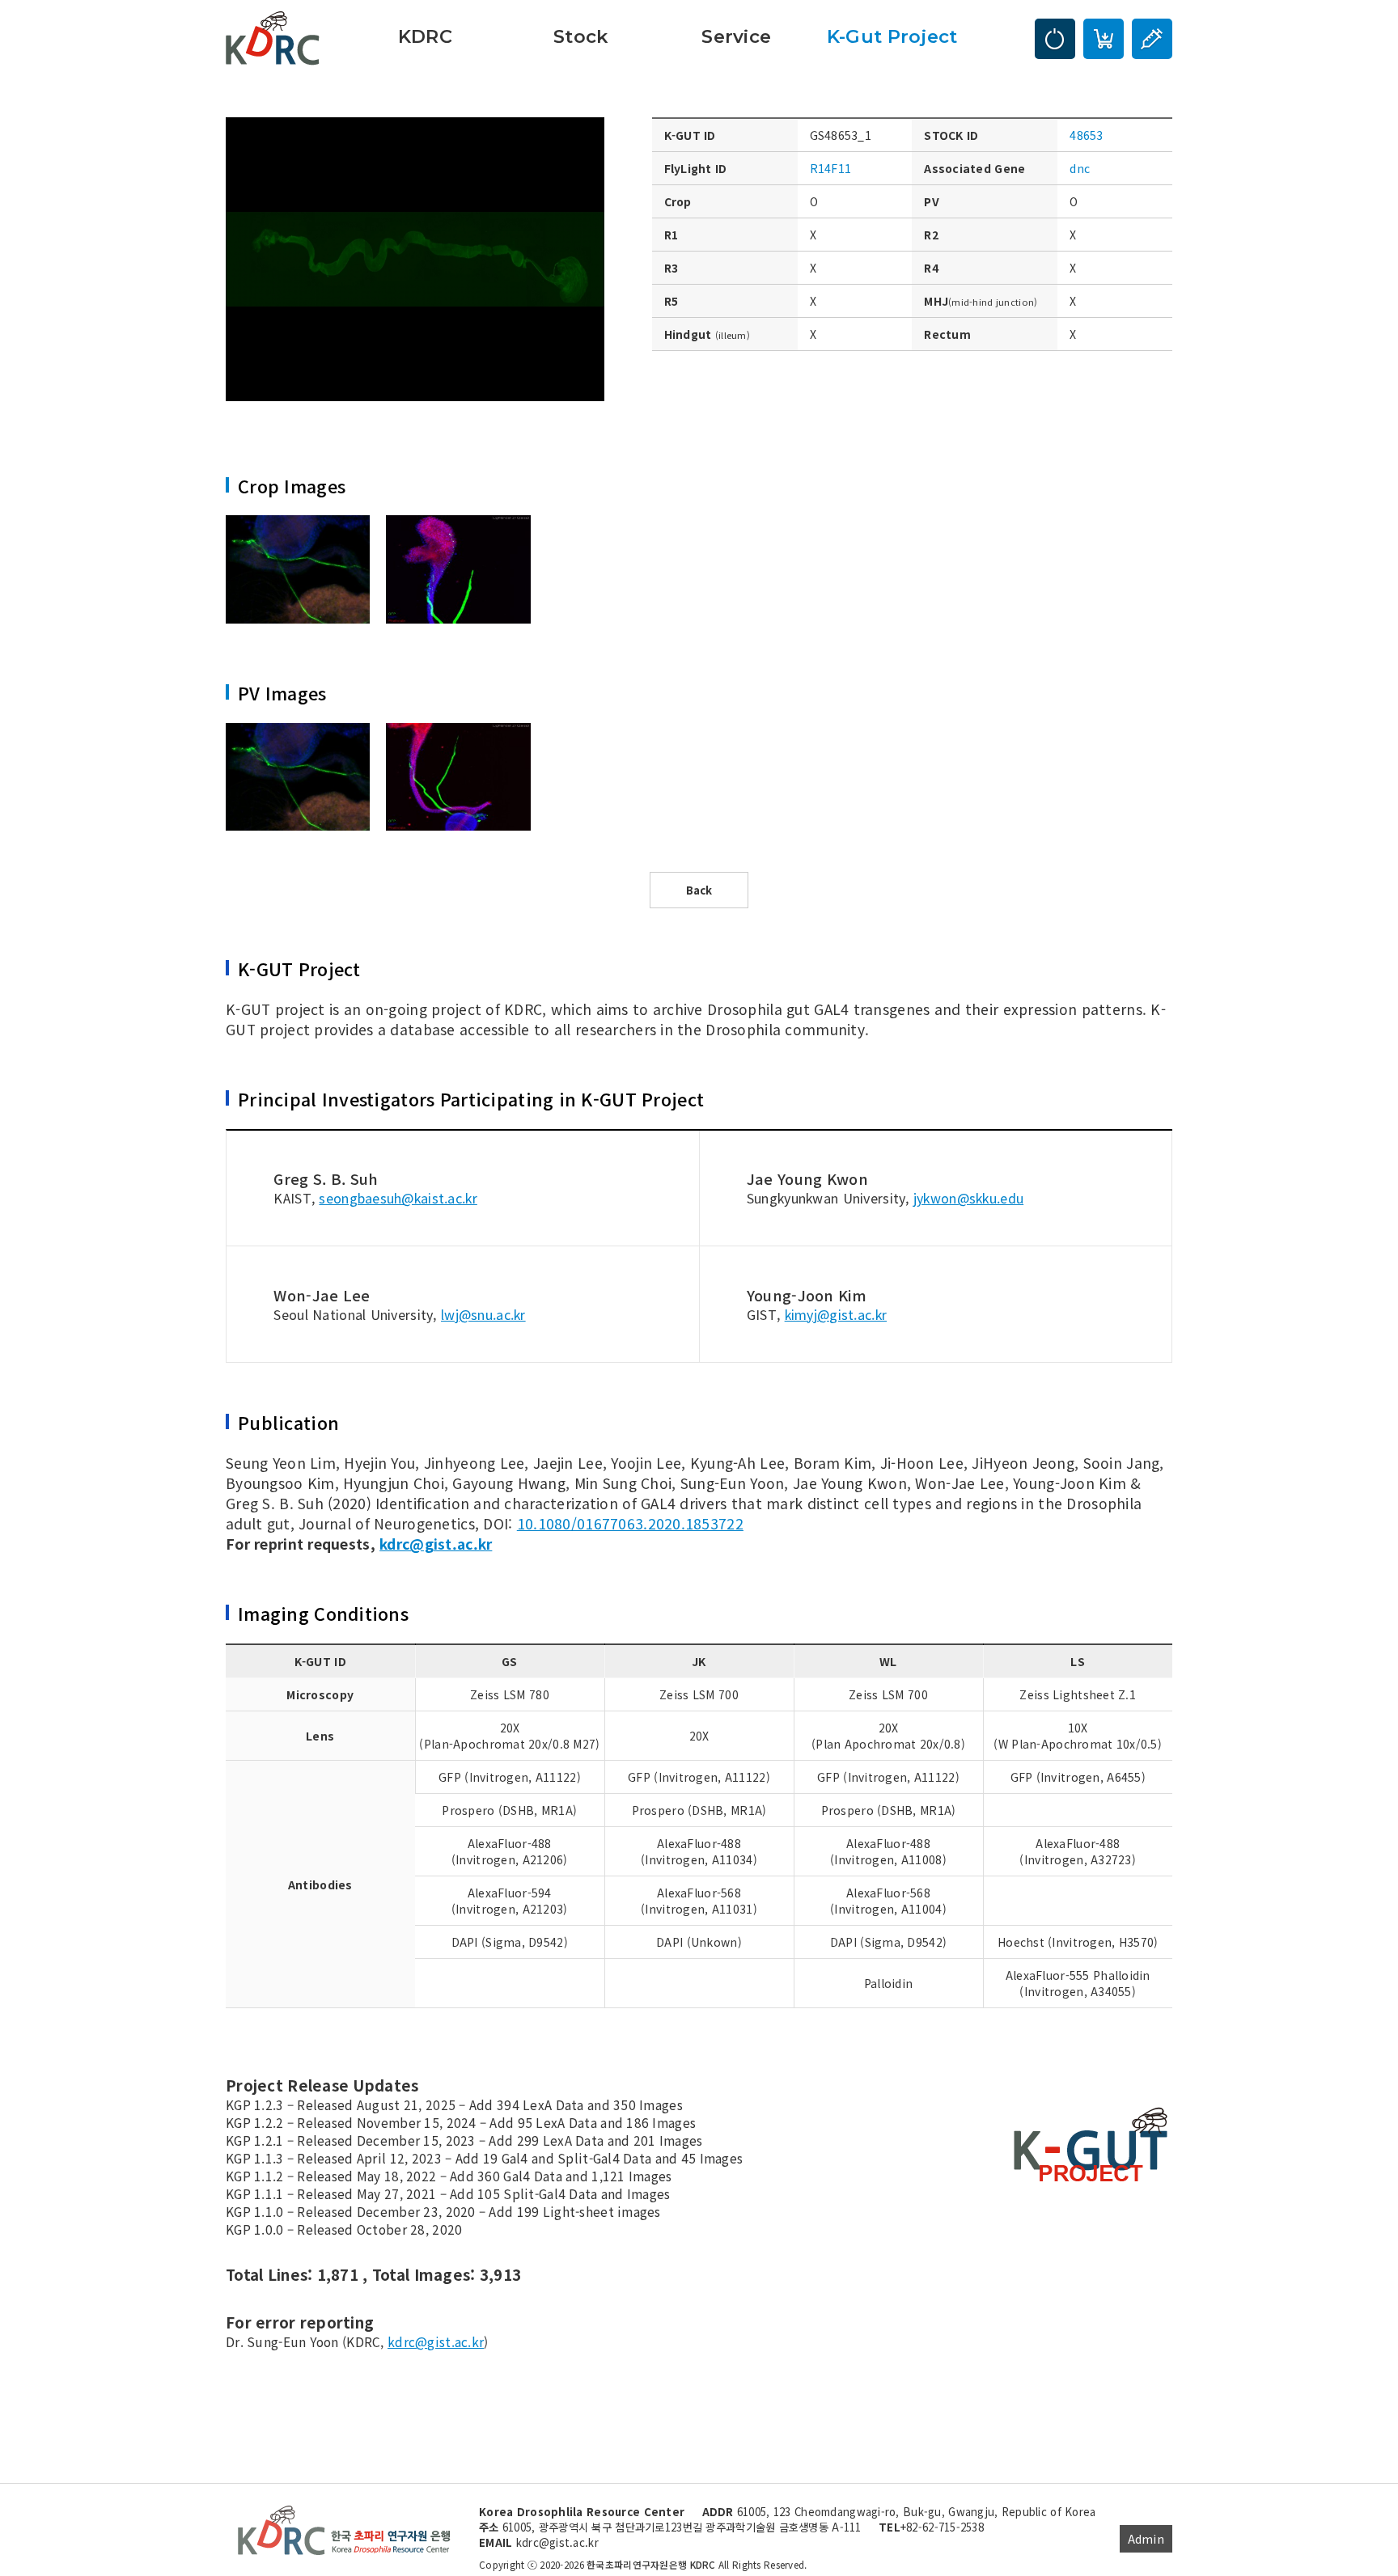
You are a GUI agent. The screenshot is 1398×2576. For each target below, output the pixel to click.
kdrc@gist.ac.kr (436, 1544)
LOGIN (1055, 39)
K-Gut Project (892, 36)
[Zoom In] (298, 569)
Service (736, 36)
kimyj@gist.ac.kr (836, 1314)
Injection (1152, 39)
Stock (580, 36)
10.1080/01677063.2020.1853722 (630, 1523)
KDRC (425, 36)
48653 (1086, 135)
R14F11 (831, 168)
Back (699, 890)
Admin (1146, 2539)
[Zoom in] (415, 257)
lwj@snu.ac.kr (483, 1314)
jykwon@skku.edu (968, 1198)
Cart (1104, 39)
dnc (1080, 168)
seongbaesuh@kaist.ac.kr (398, 1198)
